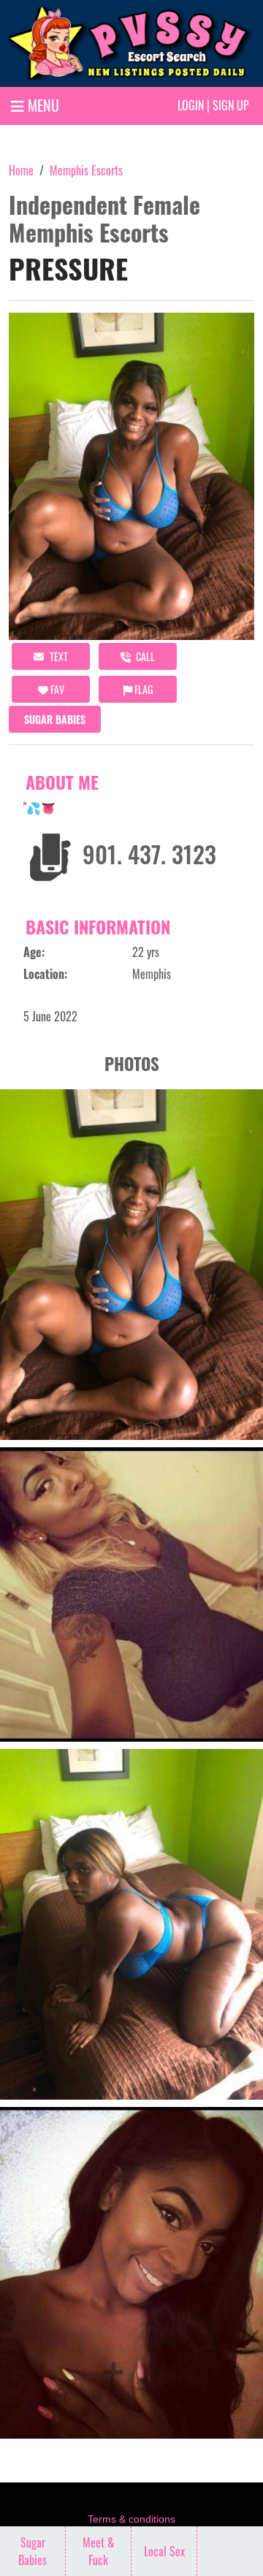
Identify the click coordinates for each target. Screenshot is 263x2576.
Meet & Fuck (99, 2551)
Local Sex (164, 2551)
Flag (142, 689)
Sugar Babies (55, 719)
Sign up (231, 105)
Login (191, 105)
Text (58, 656)
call (144, 656)
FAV (56, 689)
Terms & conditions (131, 2519)
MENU (42, 105)
